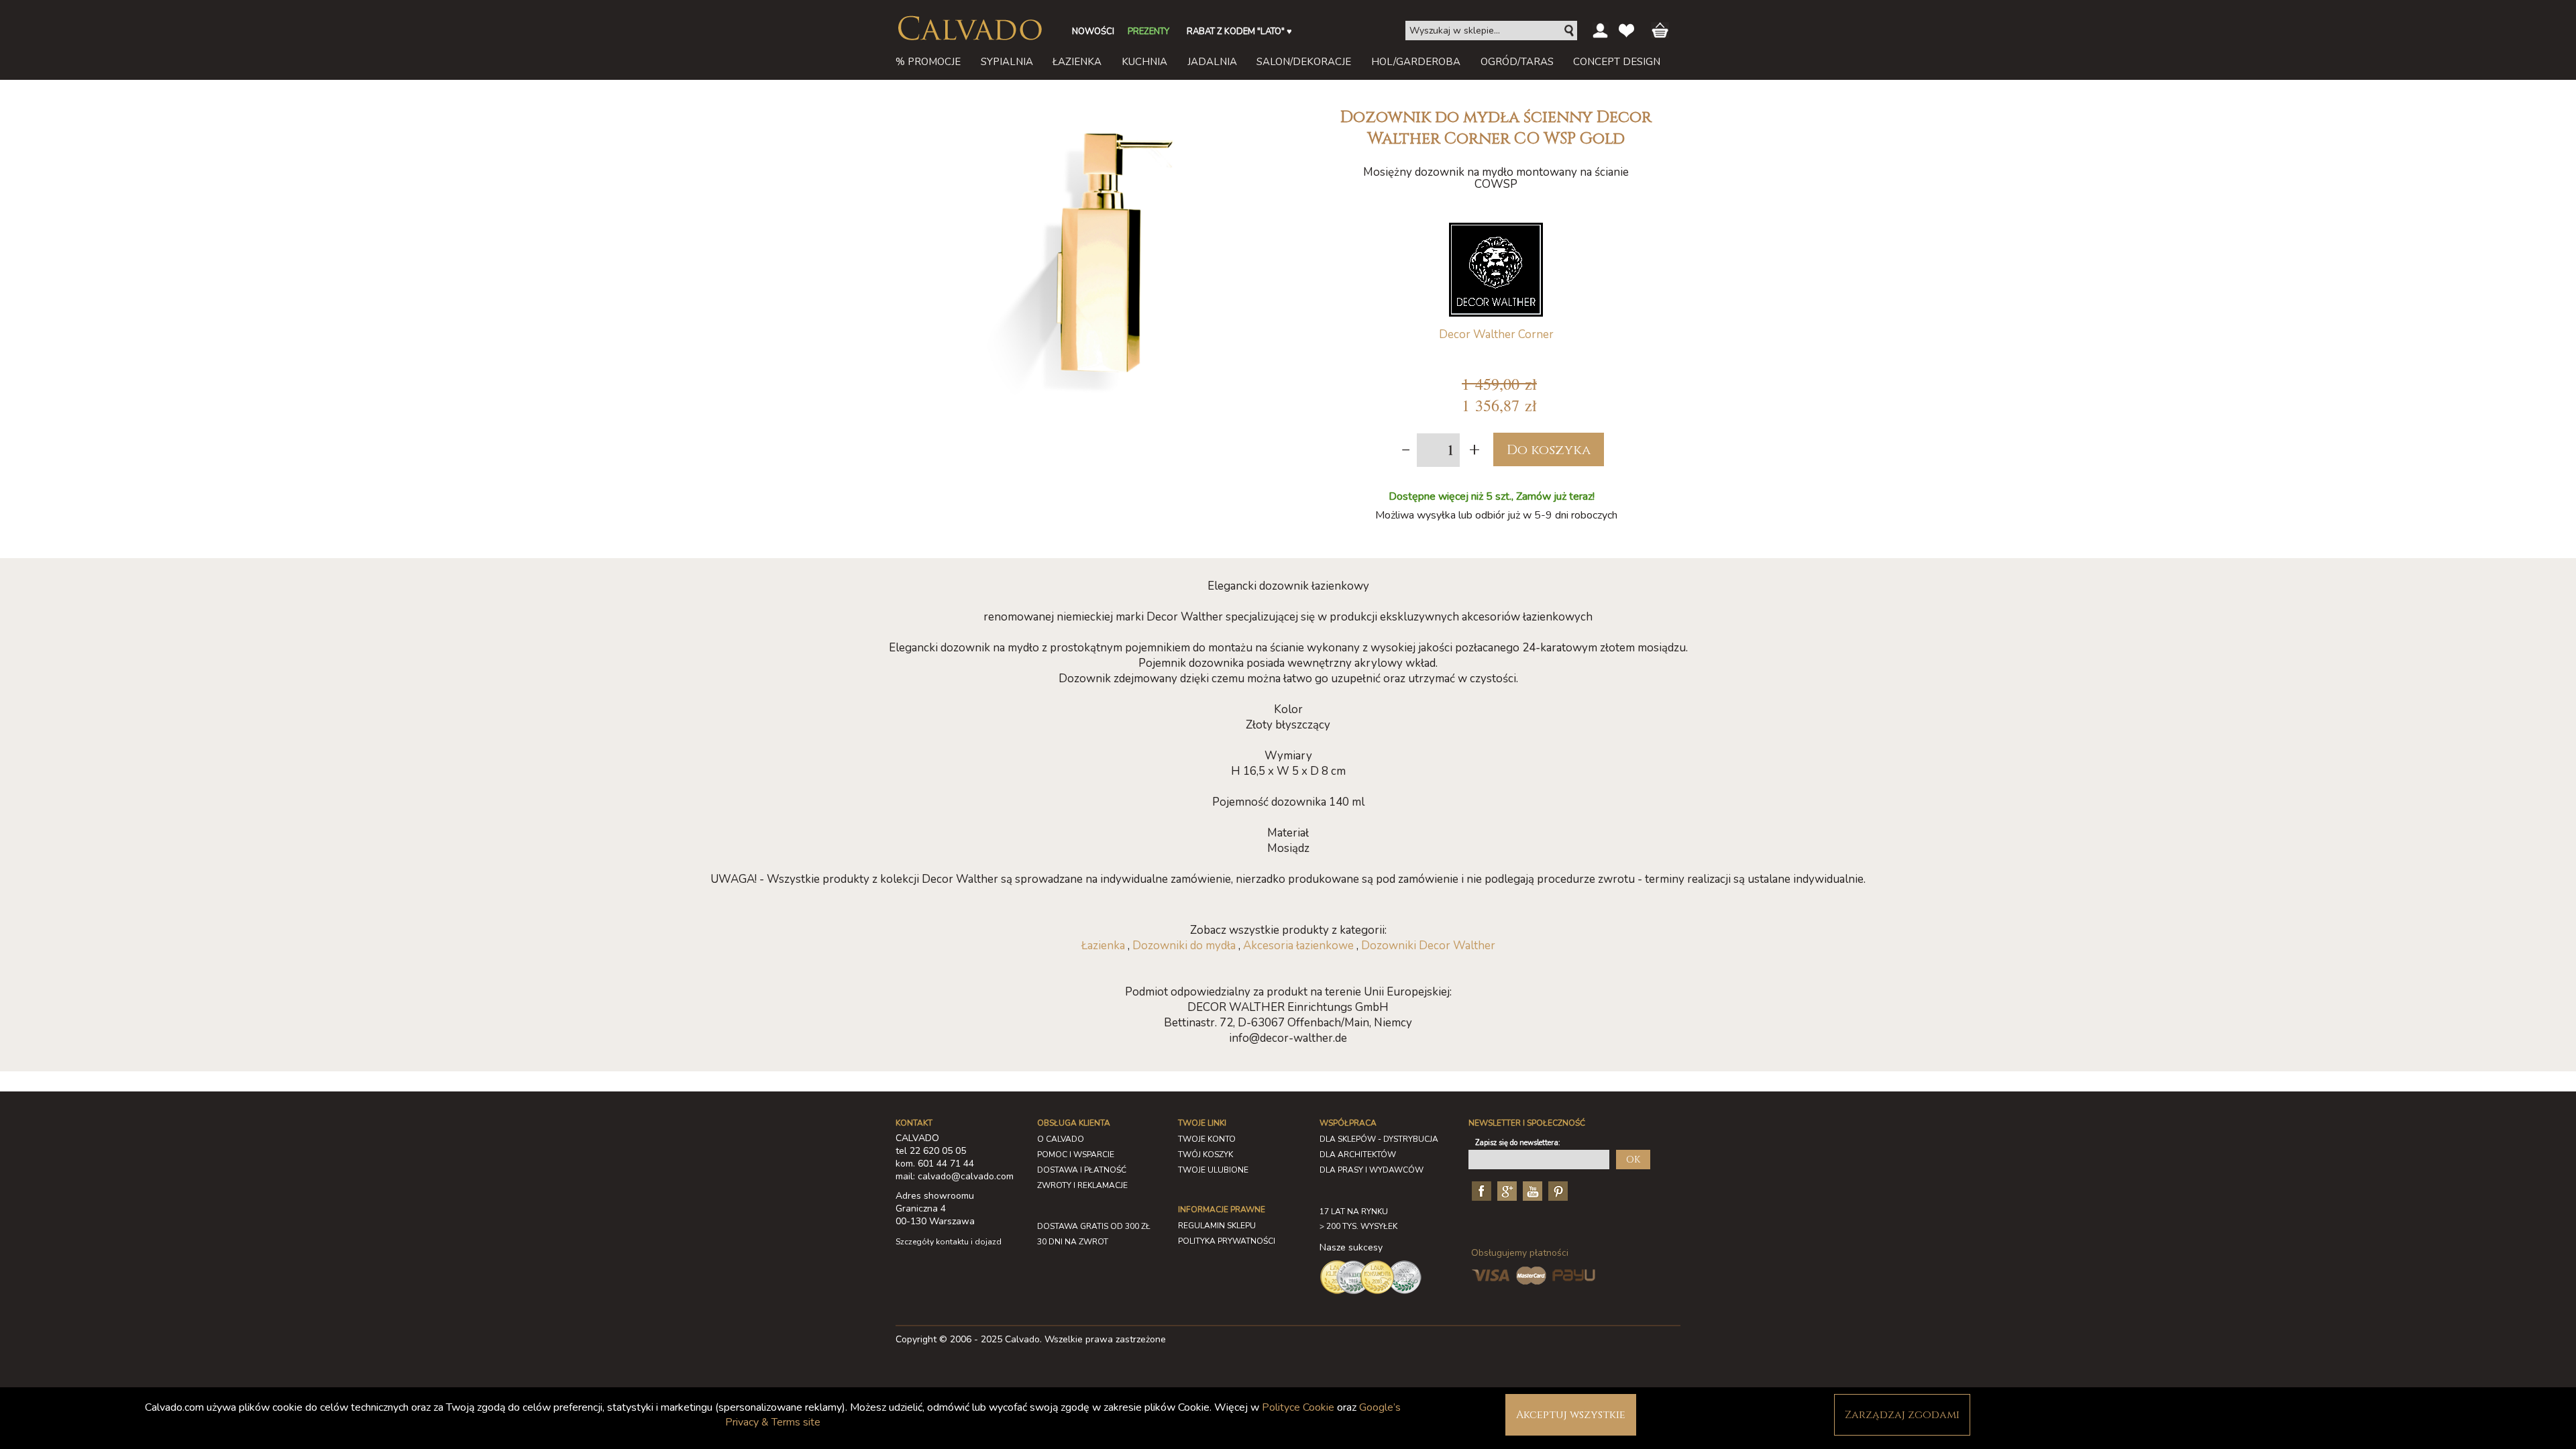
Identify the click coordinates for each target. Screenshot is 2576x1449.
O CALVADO (1061, 1139)
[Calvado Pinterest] (1556, 1190)
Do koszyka (1549, 450)
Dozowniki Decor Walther (1428, 946)
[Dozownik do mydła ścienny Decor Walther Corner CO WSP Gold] (1104, 106)
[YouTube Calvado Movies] (1531, 1190)
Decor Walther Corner (1496, 334)
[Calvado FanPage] (1480, 1190)
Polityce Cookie (1298, 1407)
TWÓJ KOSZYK (1205, 1155)
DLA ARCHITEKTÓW (1358, 1155)
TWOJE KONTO (1207, 1139)
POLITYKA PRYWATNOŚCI (1227, 1241)
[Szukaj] (1570, 31)
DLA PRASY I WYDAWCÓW (1372, 1170)
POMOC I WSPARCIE (1076, 1155)
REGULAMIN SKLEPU (1217, 1226)
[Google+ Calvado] (1505, 1190)
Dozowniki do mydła (1184, 946)
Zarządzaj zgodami (1902, 1415)
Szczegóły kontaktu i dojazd (949, 1242)
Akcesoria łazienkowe (1298, 946)
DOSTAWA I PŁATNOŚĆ (1082, 1170)
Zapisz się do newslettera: (1518, 1143)
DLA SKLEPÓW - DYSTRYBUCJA (1379, 1139)
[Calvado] (969, 28)
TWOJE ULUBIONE (1213, 1170)
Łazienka (1103, 946)
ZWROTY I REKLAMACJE (1082, 1185)
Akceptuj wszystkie (1571, 1415)
